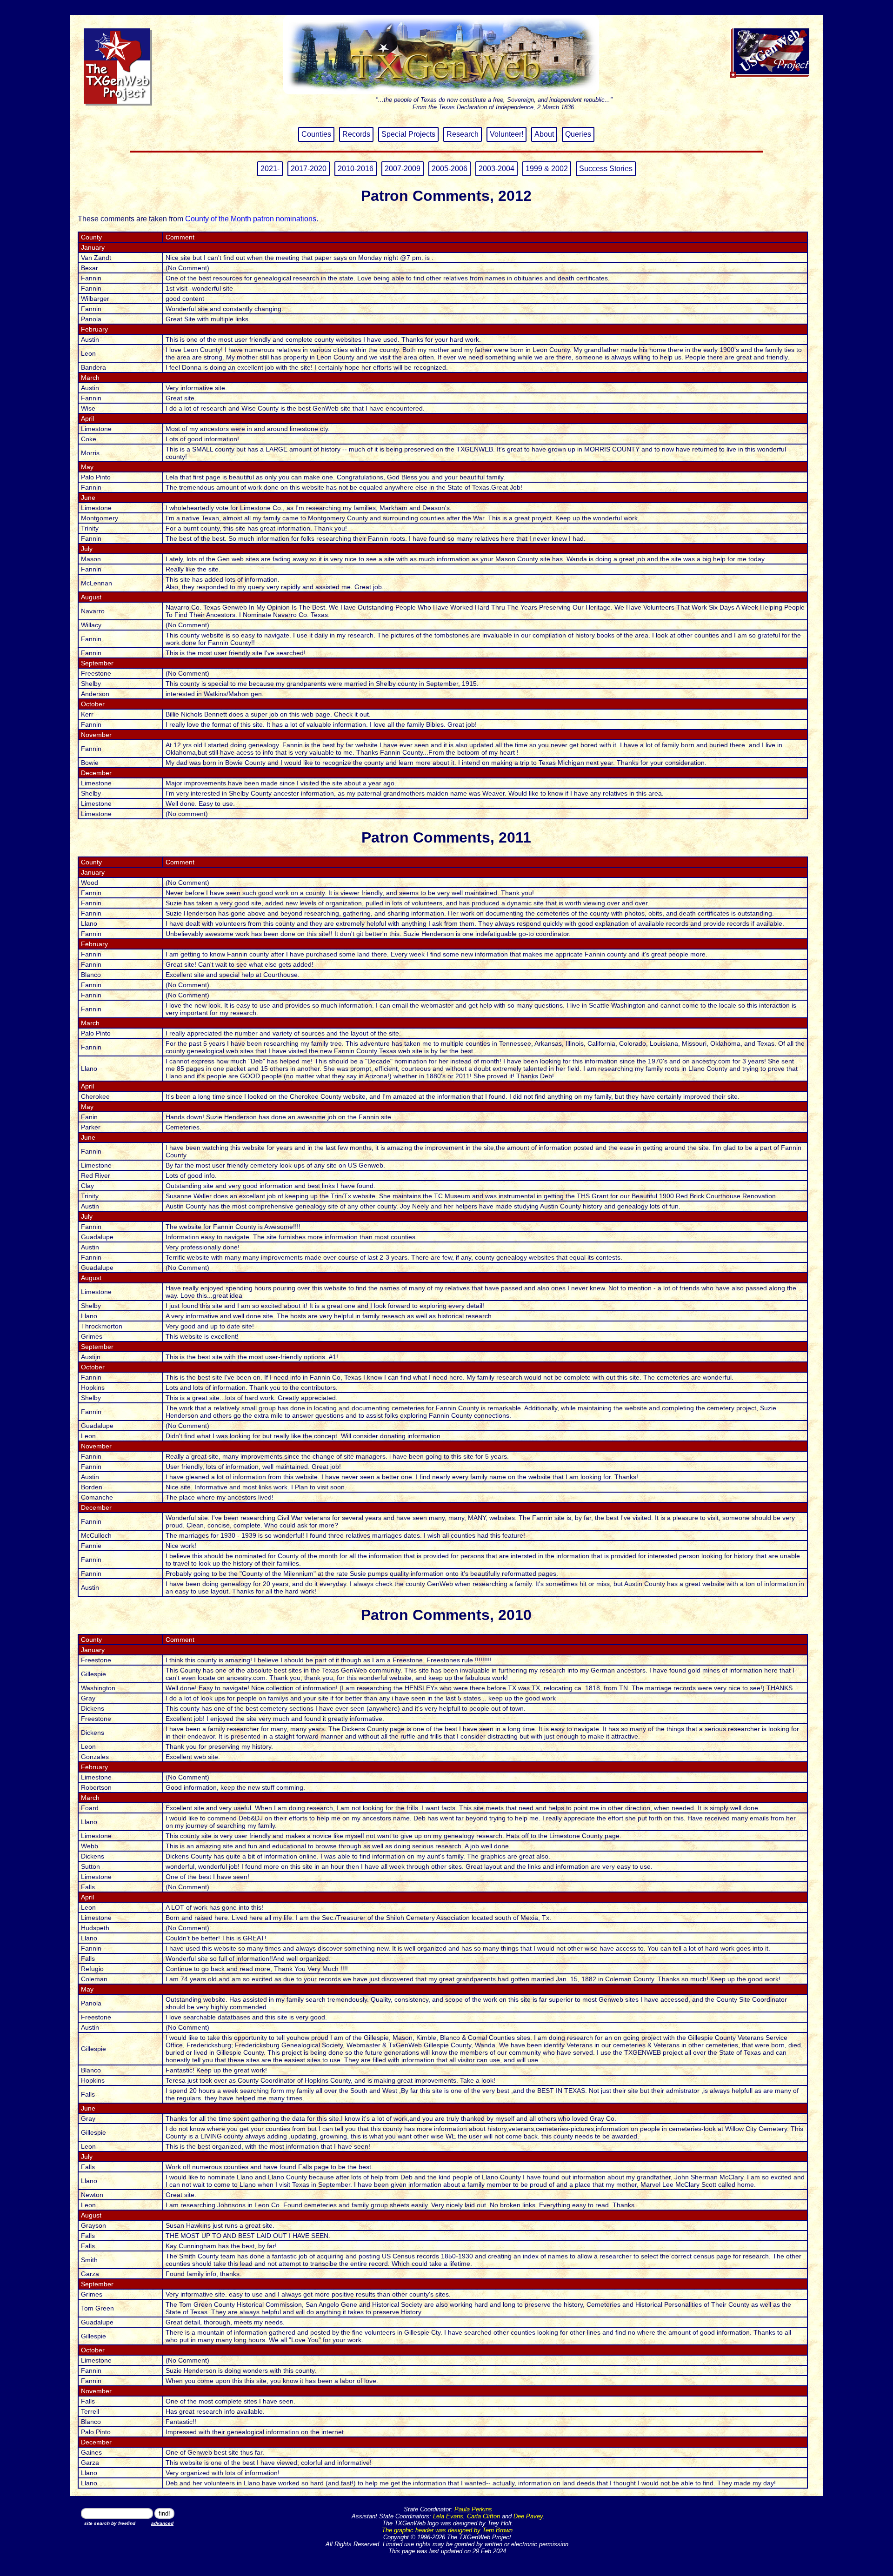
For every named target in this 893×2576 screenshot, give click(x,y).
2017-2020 (309, 169)
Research (463, 134)
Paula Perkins (473, 2509)
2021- (270, 169)
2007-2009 (403, 169)
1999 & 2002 (547, 169)
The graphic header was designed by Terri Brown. (448, 2530)
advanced (162, 2523)
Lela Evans (448, 2516)
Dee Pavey (528, 2516)
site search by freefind (110, 2523)
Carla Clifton (483, 2516)
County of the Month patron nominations (251, 219)
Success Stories (606, 169)
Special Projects (408, 134)
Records (356, 134)
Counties (316, 134)
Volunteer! (506, 134)
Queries (578, 134)
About (544, 134)
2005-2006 (450, 169)
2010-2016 (356, 169)
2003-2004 (496, 169)
